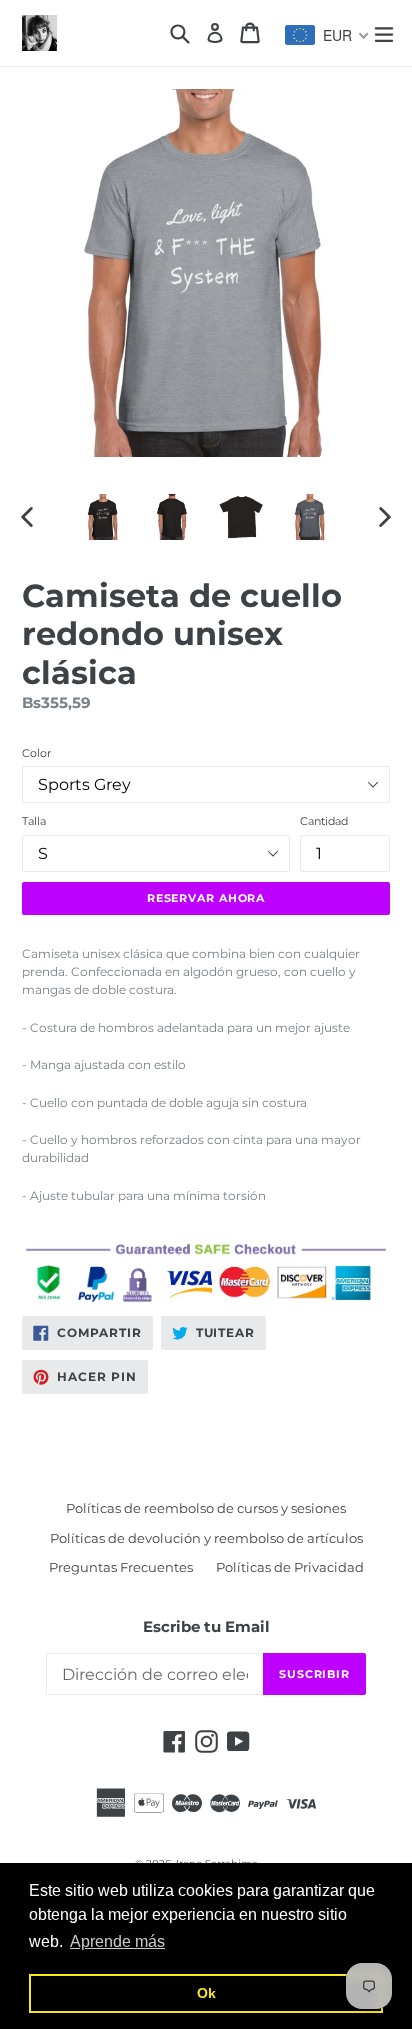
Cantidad (324, 821)
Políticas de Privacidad (290, 1567)
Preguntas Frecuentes (121, 1567)
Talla (34, 821)
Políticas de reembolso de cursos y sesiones (206, 1508)
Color (36, 753)
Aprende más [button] (117, 1941)
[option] (102, 517)
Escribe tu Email (206, 1627)
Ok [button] (206, 1993)
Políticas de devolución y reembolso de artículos (206, 1538)
